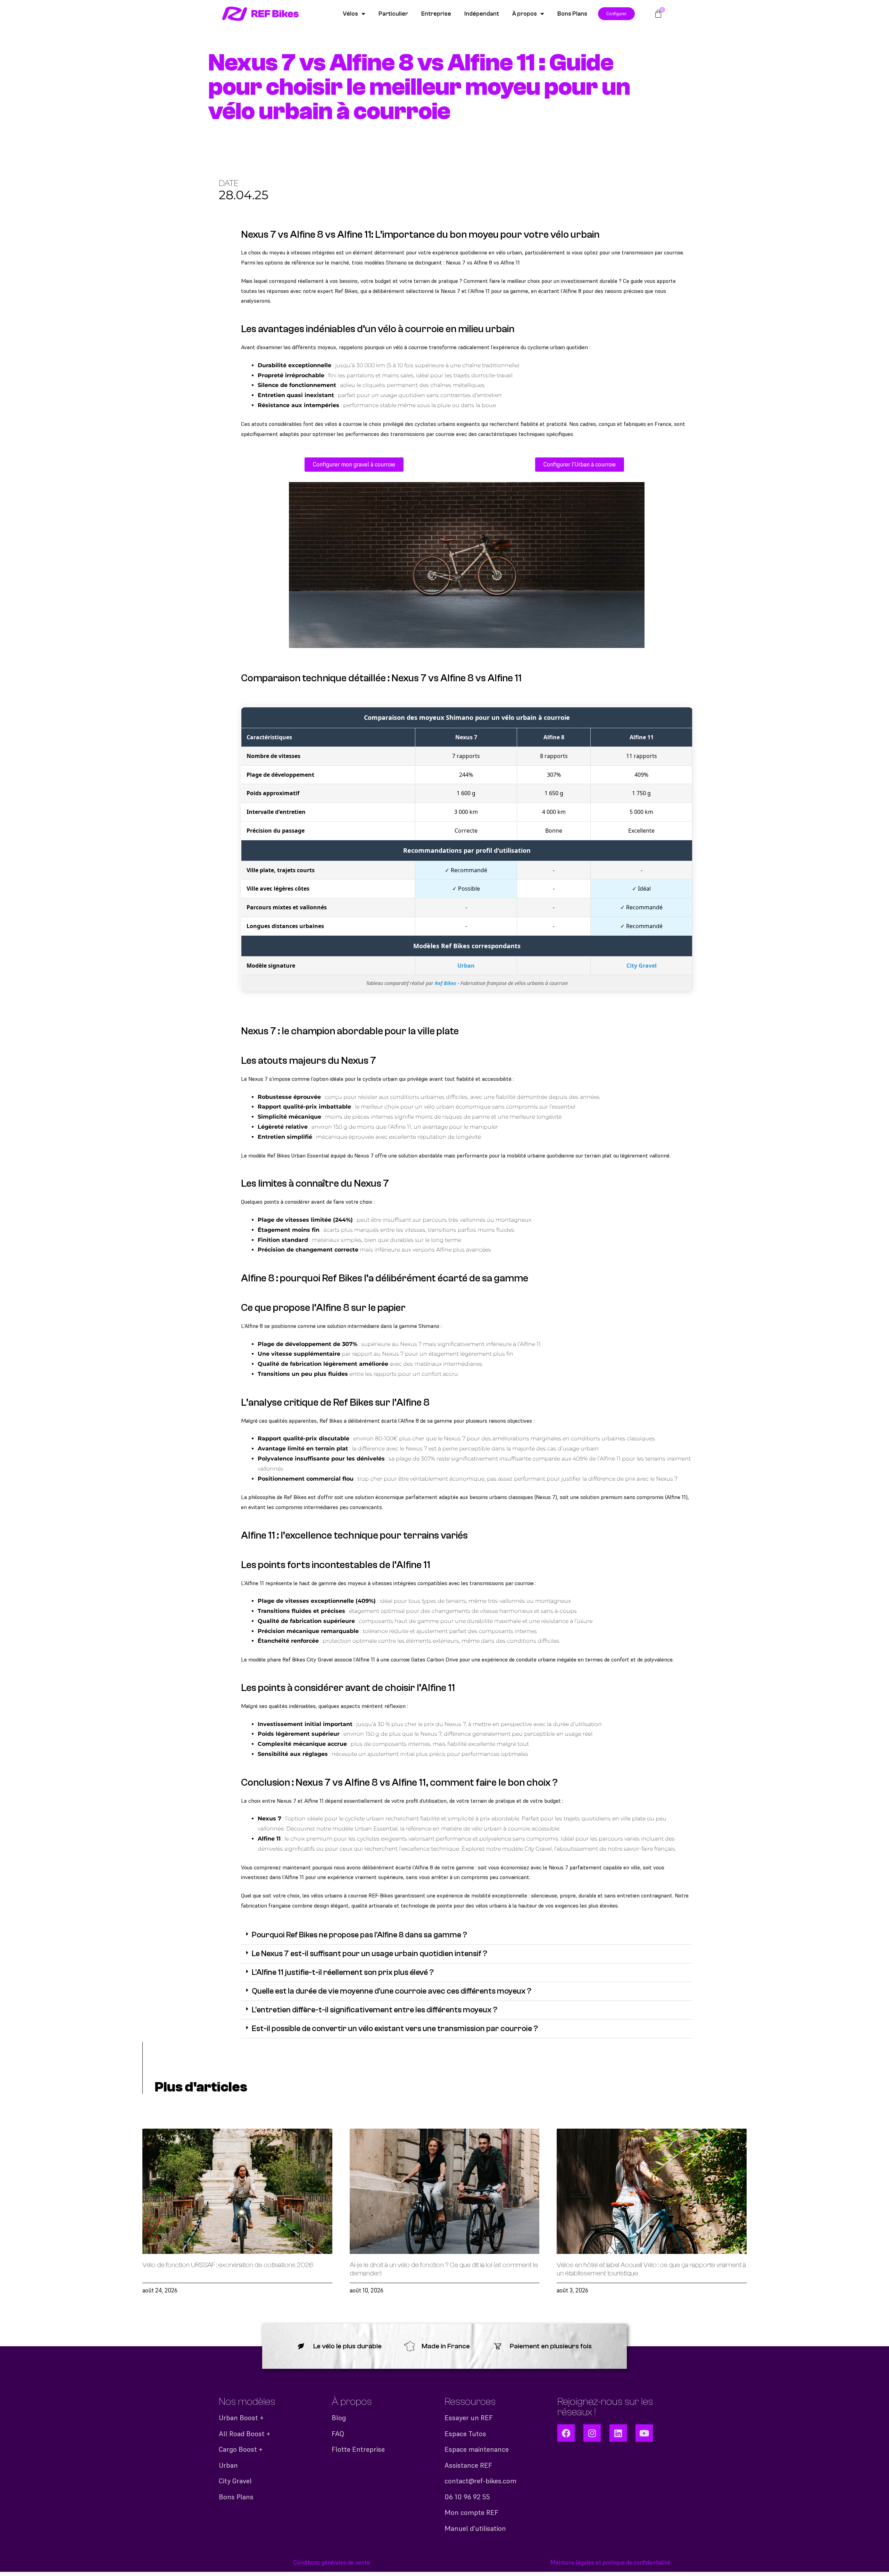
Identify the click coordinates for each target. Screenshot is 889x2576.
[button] (467, 1935)
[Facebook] (566, 2433)
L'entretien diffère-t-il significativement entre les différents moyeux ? (375, 2010)
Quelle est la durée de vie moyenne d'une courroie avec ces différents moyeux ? (392, 1991)
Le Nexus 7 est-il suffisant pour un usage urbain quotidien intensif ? (369, 1954)
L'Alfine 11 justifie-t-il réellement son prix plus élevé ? (343, 1972)
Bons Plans (572, 14)
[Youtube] (644, 2433)
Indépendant (482, 14)
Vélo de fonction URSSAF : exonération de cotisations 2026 (228, 2265)
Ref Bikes (446, 983)
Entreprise (436, 14)
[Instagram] (592, 2433)
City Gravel (642, 966)
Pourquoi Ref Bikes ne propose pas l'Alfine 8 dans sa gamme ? (359, 1935)
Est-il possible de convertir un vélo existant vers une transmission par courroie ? (395, 2029)
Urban (466, 966)
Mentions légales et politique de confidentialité (610, 2562)
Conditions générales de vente (332, 2562)
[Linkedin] (618, 2433)
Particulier (393, 14)
